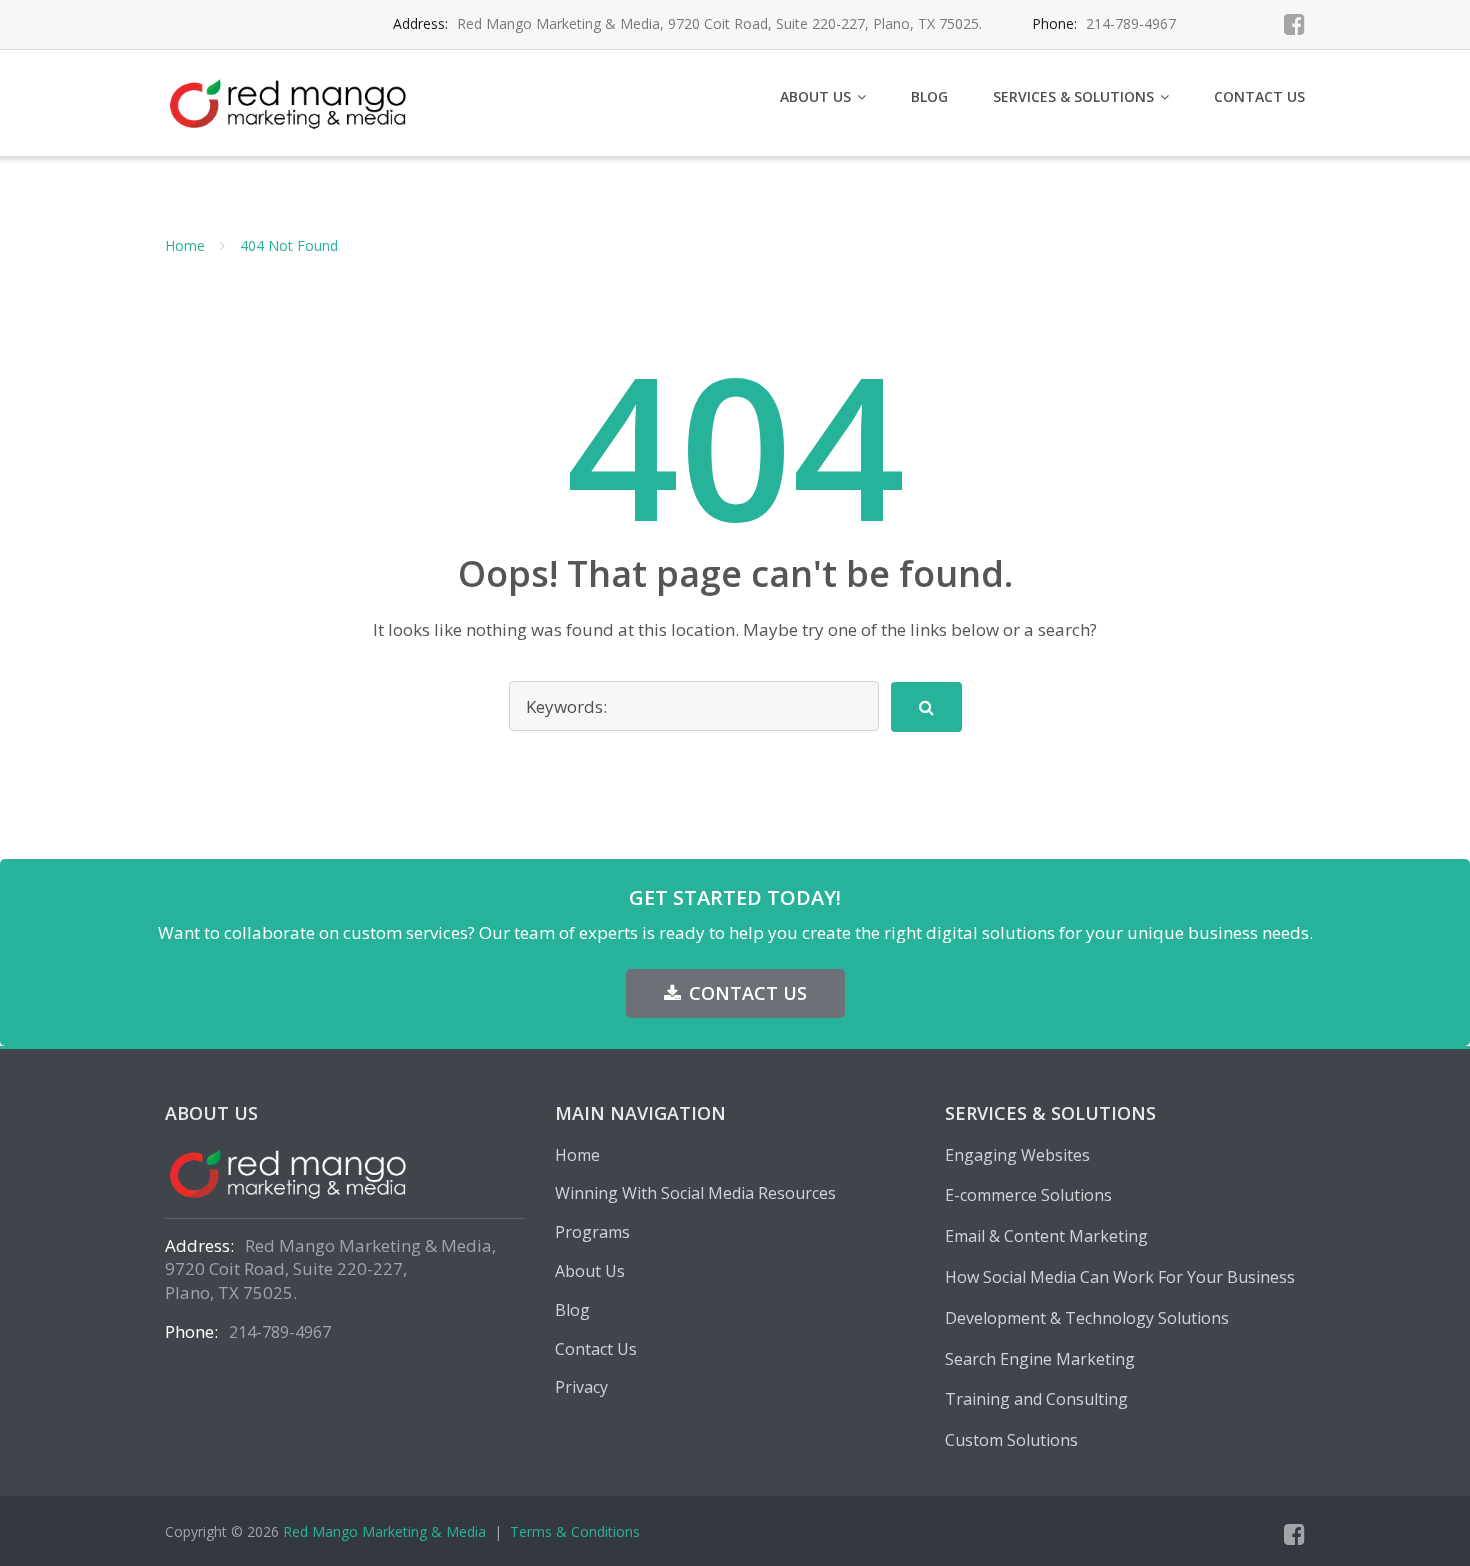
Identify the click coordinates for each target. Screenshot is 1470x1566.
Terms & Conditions (575, 1531)
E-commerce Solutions (1028, 1195)
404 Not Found (289, 245)
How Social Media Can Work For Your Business (1120, 1277)
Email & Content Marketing (1046, 1236)
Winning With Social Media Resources (695, 1193)
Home (185, 245)
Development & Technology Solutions (1087, 1318)
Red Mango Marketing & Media (384, 1531)
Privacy (581, 1387)
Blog (929, 96)
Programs (592, 1232)
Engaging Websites (1017, 1155)
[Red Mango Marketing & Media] (293, 100)
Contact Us (1259, 96)
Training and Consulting (1036, 1399)
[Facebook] (1294, 24)
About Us (815, 96)
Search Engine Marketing (1040, 1359)
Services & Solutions (1073, 96)
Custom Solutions (1011, 1440)
